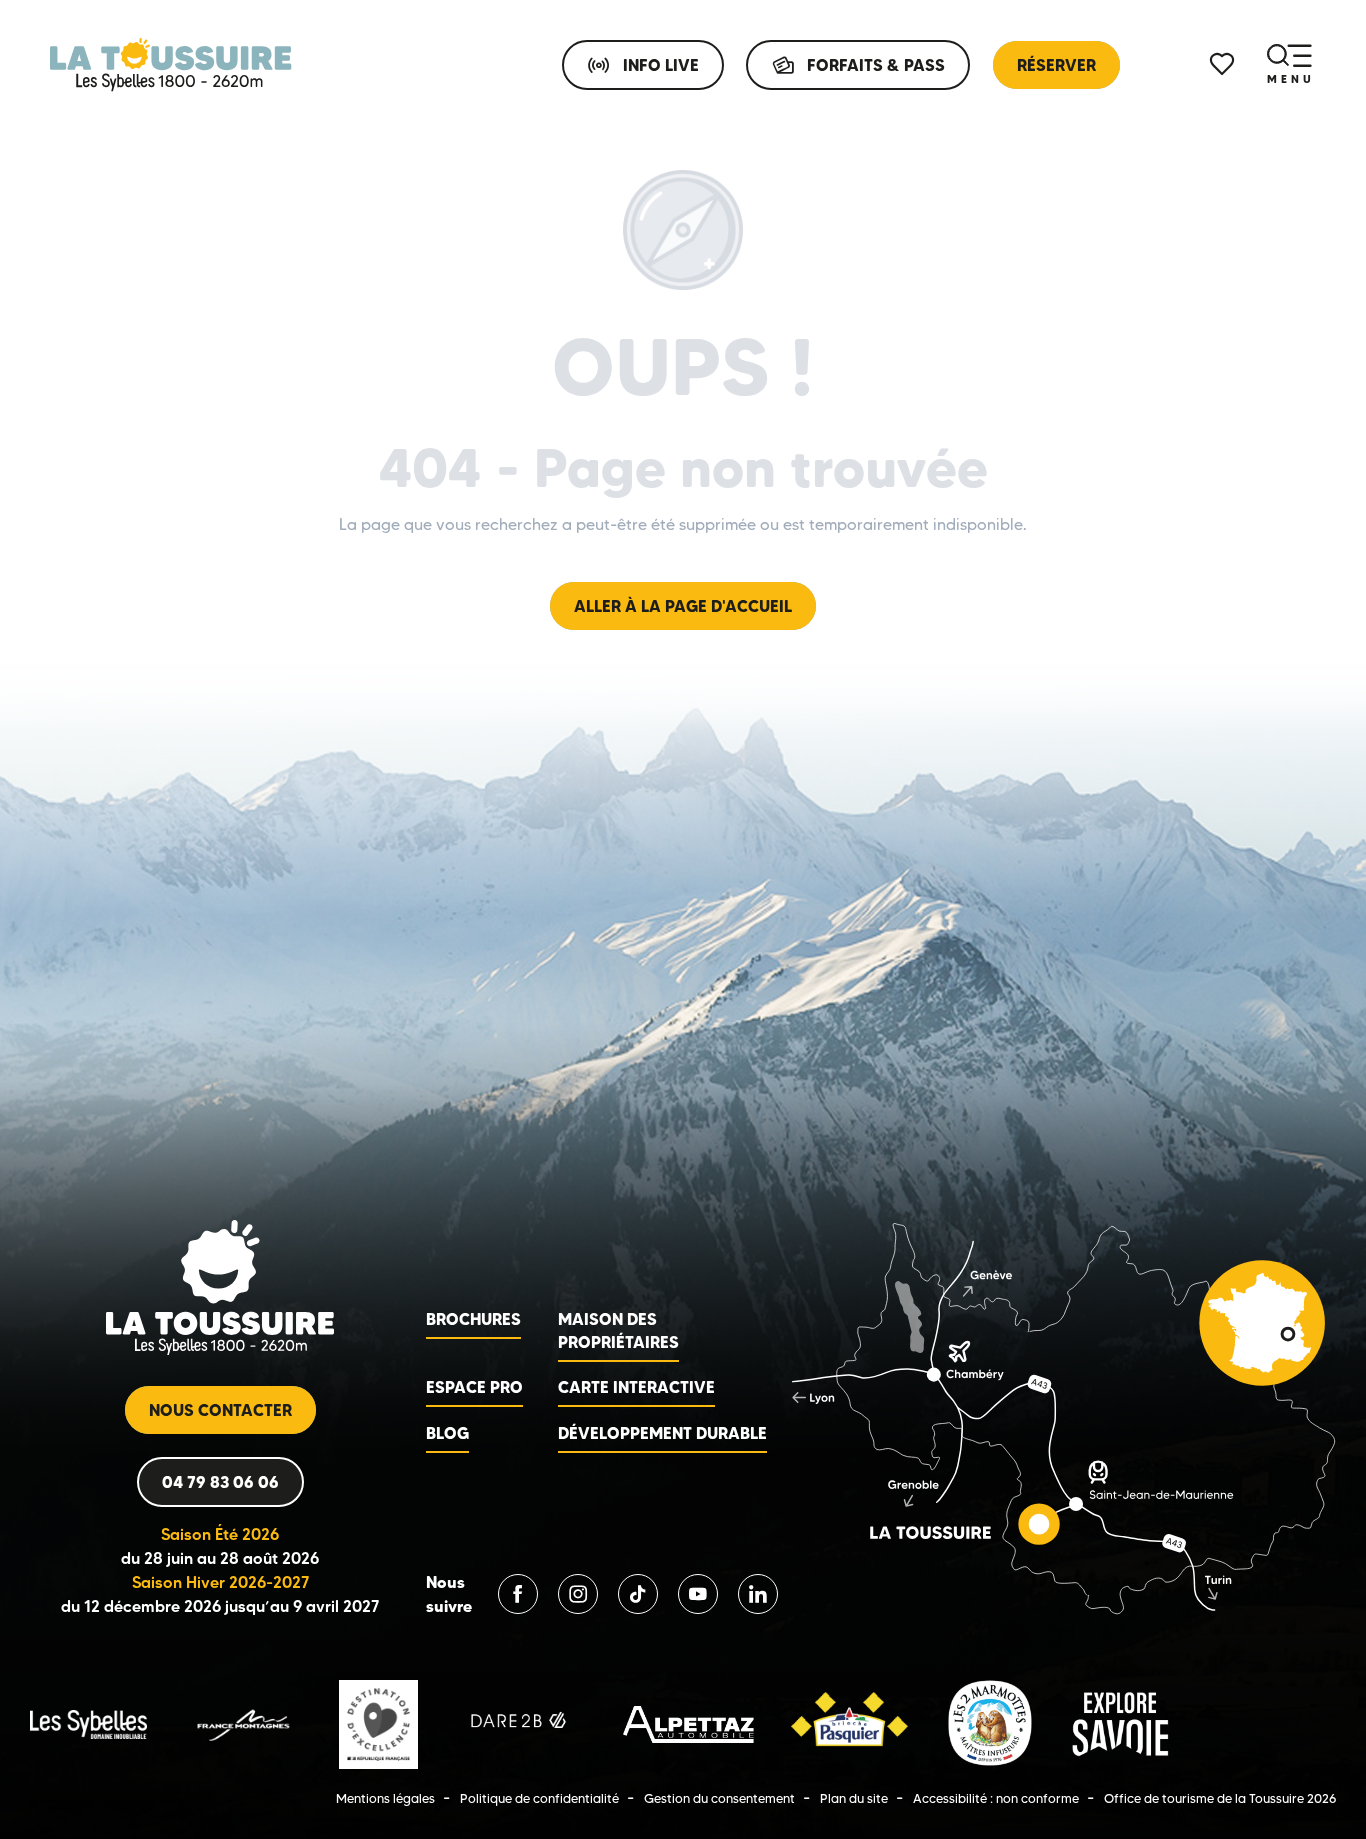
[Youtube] (698, 1594)
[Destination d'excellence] (378, 1723)
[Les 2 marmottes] (990, 1723)
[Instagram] (578, 1594)
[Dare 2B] (520, 1723)
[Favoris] (1224, 64)
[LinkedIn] (758, 1594)
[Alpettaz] (688, 1723)
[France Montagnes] (242, 1723)
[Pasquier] (849, 1723)
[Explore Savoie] (1120, 1723)
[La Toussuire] (171, 65)
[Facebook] (518, 1594)
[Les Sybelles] (88, 1723)
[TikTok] (638, 1594)
